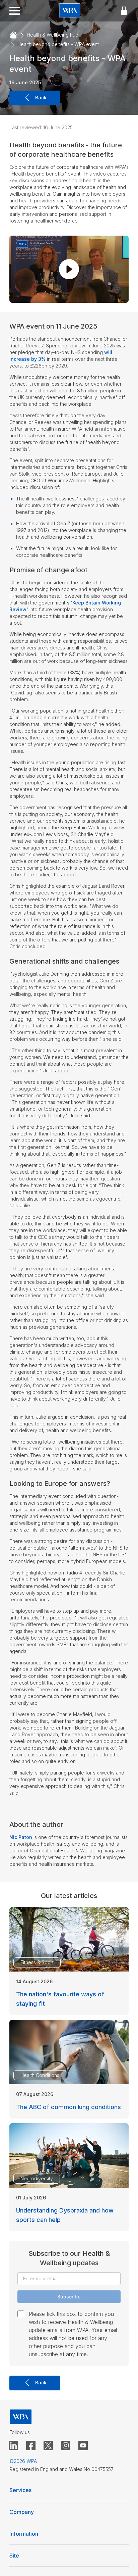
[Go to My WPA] (124, 11)
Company (22, 2512)
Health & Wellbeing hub (53, 35)
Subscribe (69, 2297)
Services (20, 2490)
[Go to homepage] (13, 35)
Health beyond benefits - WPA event (58, 44)
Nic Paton (21, 1837)
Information (24, 2534)
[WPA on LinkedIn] (13, 2446)
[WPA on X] (48, 2446)
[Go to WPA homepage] (70, 11)
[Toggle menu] (15, 11)
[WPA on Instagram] (66, 2446)
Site (14, 2556)
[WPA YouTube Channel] (83, 2446)
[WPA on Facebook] (31, 2446)
